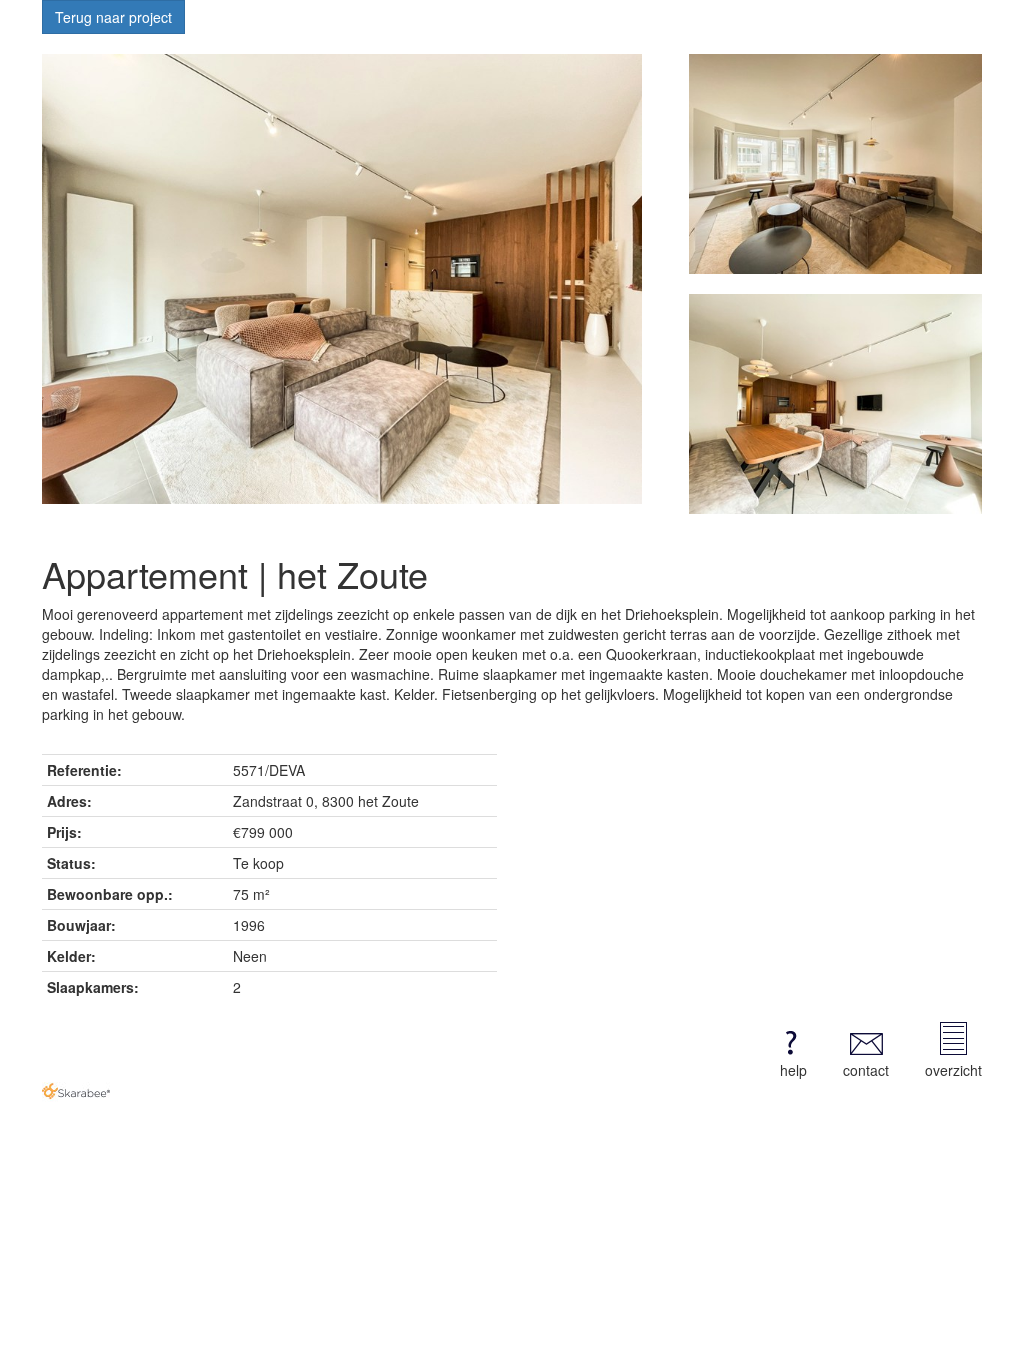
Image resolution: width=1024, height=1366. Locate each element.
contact (866, 1070)
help (793, 1070)
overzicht (953, 1070)
